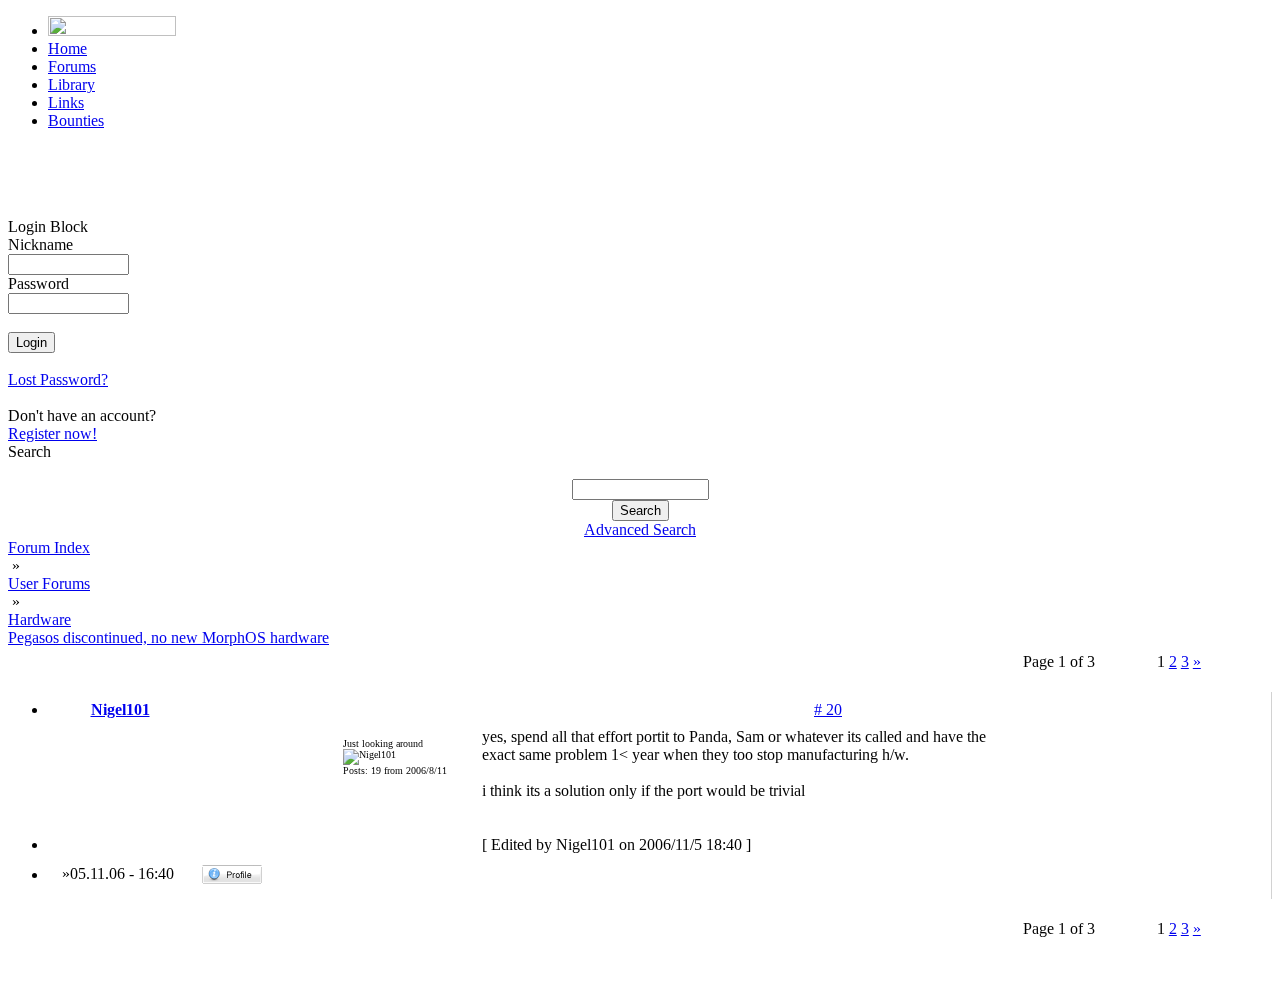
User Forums (49, 583)
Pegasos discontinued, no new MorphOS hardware (168, 637)
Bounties (76, 120)
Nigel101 (120, 709)
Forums (72, 66)
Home (67, 48)
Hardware (39, 619)
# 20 (828, 709)
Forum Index (49, 547)
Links (66, 102)
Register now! (52, 433)
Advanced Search (640, 529)
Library (71, 84)
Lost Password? (58, 379)
